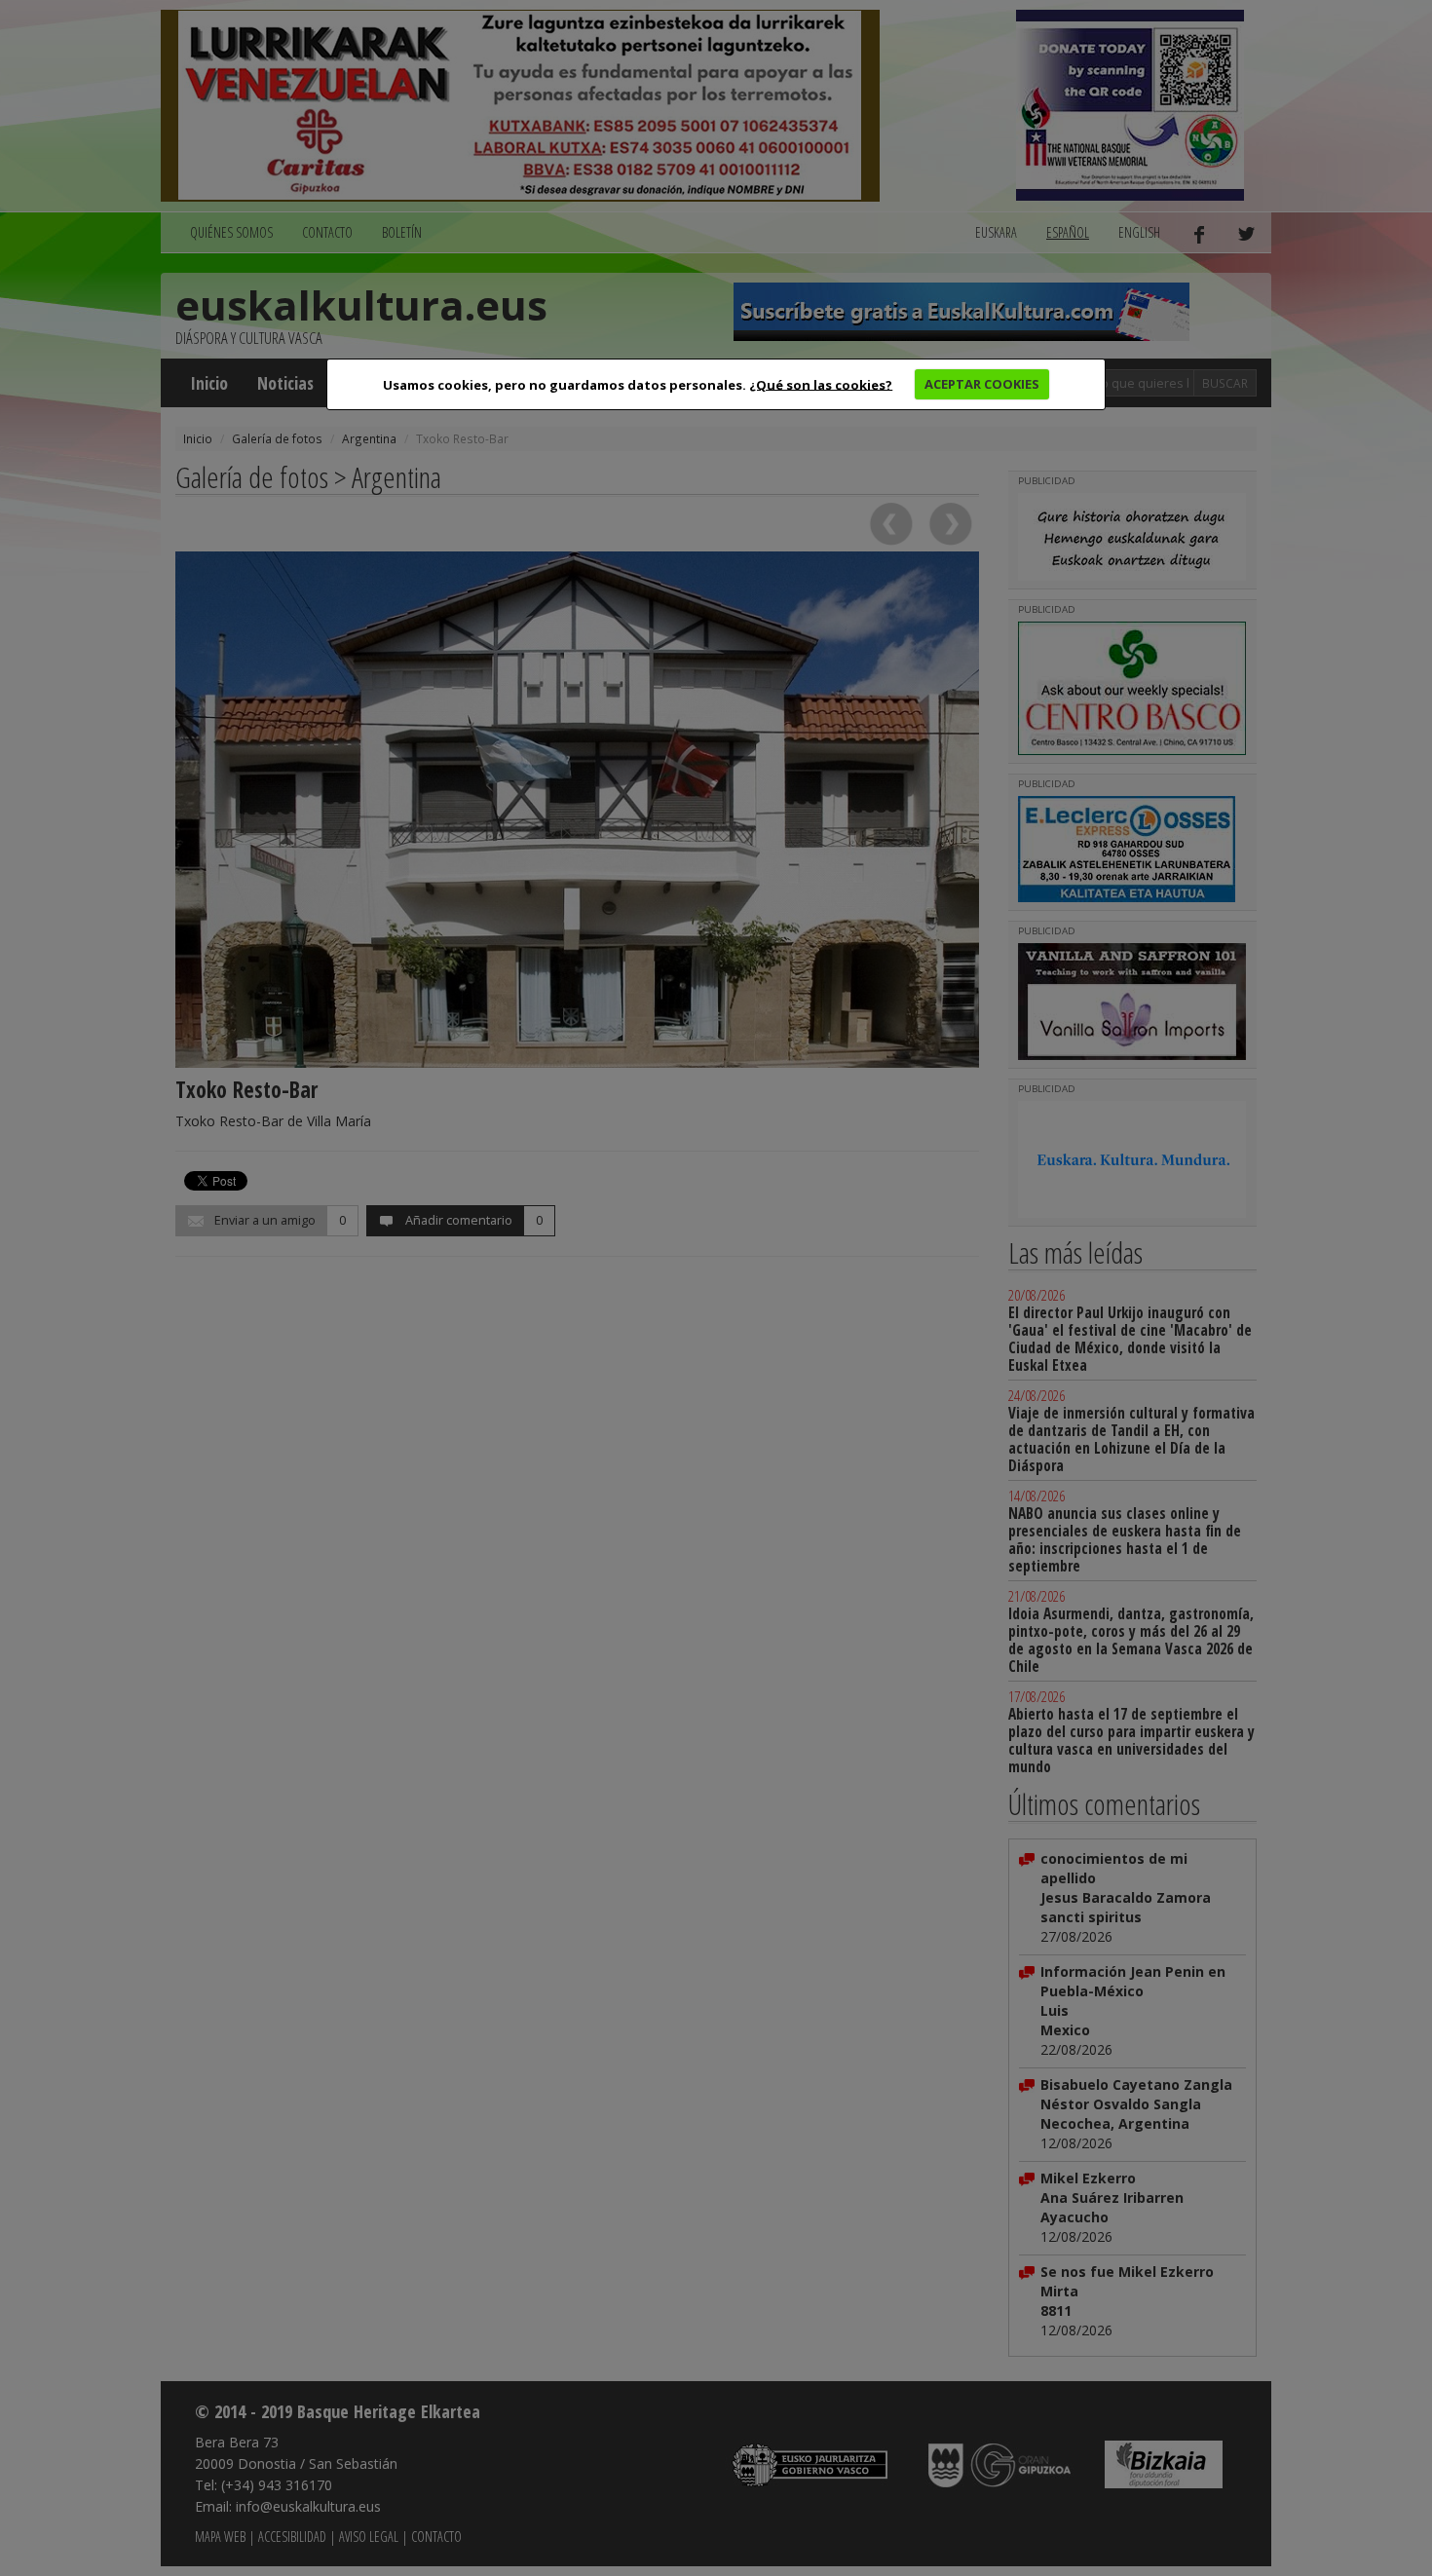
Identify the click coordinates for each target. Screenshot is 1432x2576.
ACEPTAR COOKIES (982, 384)
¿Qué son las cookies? (821, 384)
